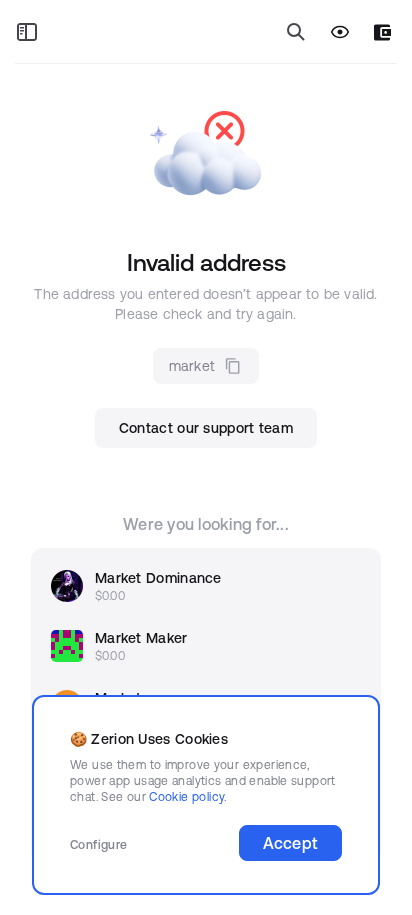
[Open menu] (27, 32)
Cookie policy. (187, 796)
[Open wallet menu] (382, 32)
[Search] (296, 32)
